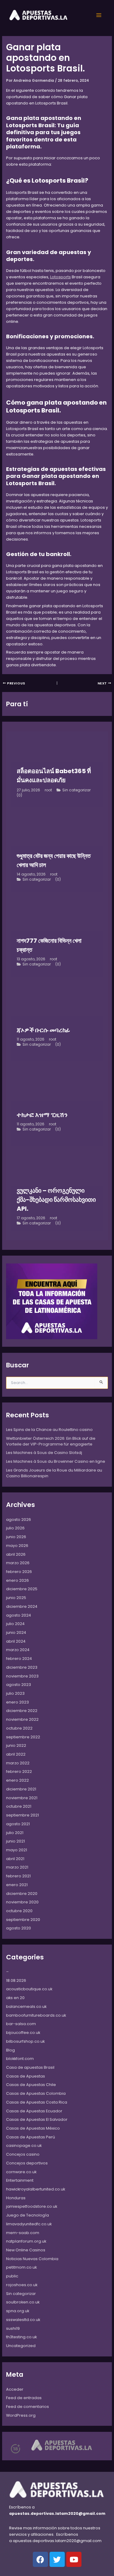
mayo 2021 (17, 1850)
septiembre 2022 (23, 1737)
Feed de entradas (24, 2398)
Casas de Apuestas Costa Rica (37, 2102)
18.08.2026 (16, 1980)
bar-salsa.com (21, 2024)
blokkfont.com (20, 2059)
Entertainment (20, 2180)
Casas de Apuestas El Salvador (37, 2119)
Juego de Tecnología (28, 2215)
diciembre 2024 (22, 1606)
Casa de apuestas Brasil (30, 2067)
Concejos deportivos (27, 2163)
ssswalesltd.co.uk (23, 2320)
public (12, 2276)
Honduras (16, 2198)
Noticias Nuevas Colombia (32, 2259)
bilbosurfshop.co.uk (25, 2041)
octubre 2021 (19, 1806)
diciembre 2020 (22, 1894)
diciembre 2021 (21, 1789)
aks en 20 (15, 1998)
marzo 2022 (18, 1763)
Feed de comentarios (28, 2407)
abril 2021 (15, 1859)
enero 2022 (17, 1780)
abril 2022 (16, 1754)
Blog (10, 2050)
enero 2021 (17, 1885)
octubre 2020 (19, 1911)
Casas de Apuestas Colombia (36, 2093)
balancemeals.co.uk (26, 2006)
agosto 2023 (19, 1685)
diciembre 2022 (22, 1711)
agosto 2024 (19, 1615)
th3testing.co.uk (21, 2337)
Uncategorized (21, 2346)
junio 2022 (16, 1745)
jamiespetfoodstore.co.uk (32, 2206)
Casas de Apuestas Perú (31, 2137)
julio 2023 (15, 1693)
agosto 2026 (19, 1520)
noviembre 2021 (22, 1798)
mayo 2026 (17, 1546)
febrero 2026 (19, 1572)
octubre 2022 (19, 1728)
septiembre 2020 (23, 1920)
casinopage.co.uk (24, 2146)
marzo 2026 (18, 1563)
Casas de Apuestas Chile (31, 2085)
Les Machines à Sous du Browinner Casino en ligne (56, 1461)
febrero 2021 (18, 1876)
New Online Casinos (26, 2250)
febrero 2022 (19, 1771)
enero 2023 (17, 1702)
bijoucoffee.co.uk (23, 2033)
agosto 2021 (18, 1824)
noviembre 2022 (22, 1719)
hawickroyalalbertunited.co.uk (36, 2189)
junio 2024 (16, 1632)
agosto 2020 (19, 1928)
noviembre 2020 (22, 1902)
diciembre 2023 (22, 1667)
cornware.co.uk (21, 2172)
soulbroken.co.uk (23, 2302)
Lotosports (60, 277)
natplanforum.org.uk (26, 2241)
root (48, 790)
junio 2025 (16, 1598)
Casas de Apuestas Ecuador (34, 2111)
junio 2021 (16, 1841)
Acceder (15, 2389)
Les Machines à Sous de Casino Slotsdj (44, 1453)
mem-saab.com (23, 2233)
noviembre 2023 (22, 1676)
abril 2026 (16, 1554)
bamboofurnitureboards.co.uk (36, 2015)
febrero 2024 (19, 1659)
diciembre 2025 (22, 1589)
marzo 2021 (17, 1867)
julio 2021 (15, 1833)
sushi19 (13, 2328)
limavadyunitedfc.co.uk (29, 2224)
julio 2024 (15, 1624)
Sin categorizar (76, 790)
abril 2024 (16, 1641)
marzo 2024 (18, 1650)
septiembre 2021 (22, 1815)
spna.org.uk (18, 2311)
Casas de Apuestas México (33, 2128)
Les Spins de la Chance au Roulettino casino (49, 1430)
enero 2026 (17, 1580)
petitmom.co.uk (21, 2267)
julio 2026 (15, 1528)
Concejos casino (23, 2154)
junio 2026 (16, 1537)
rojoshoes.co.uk (22, 2285)
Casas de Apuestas (26, 2076)
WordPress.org (21, 2415)
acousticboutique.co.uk (29, 1989)
